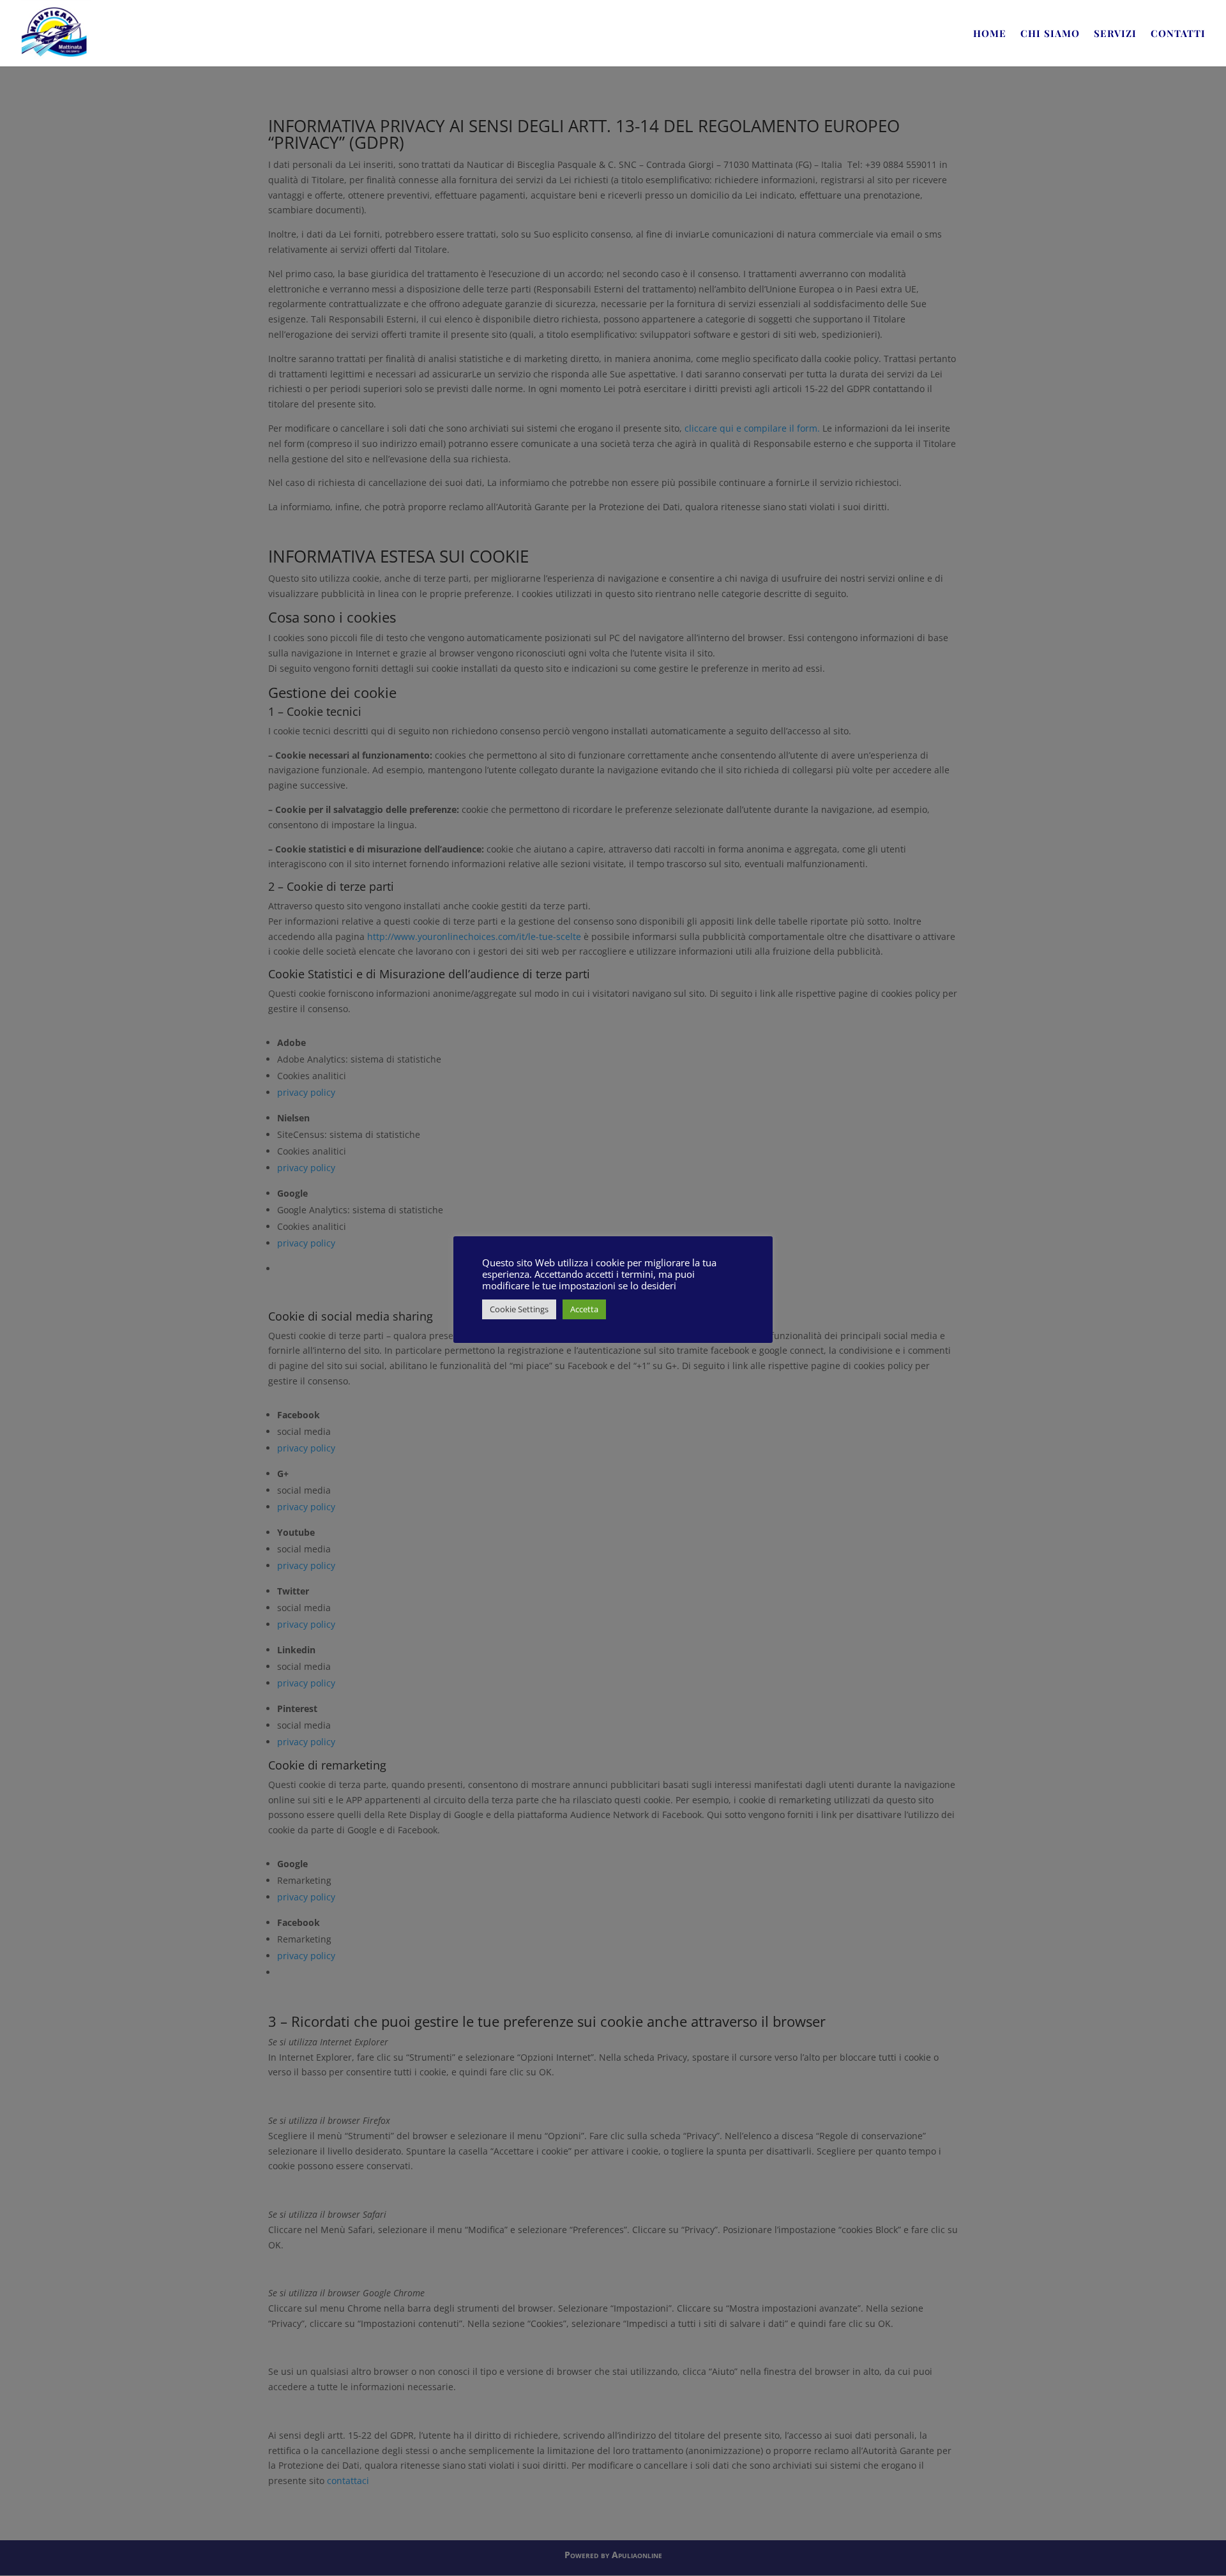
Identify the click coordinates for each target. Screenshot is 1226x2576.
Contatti (1178, 34)
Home (990, 34)
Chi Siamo (1050, 34)
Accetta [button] (584, 1309)
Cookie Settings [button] (519, 1309)
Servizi (1115, 34)
